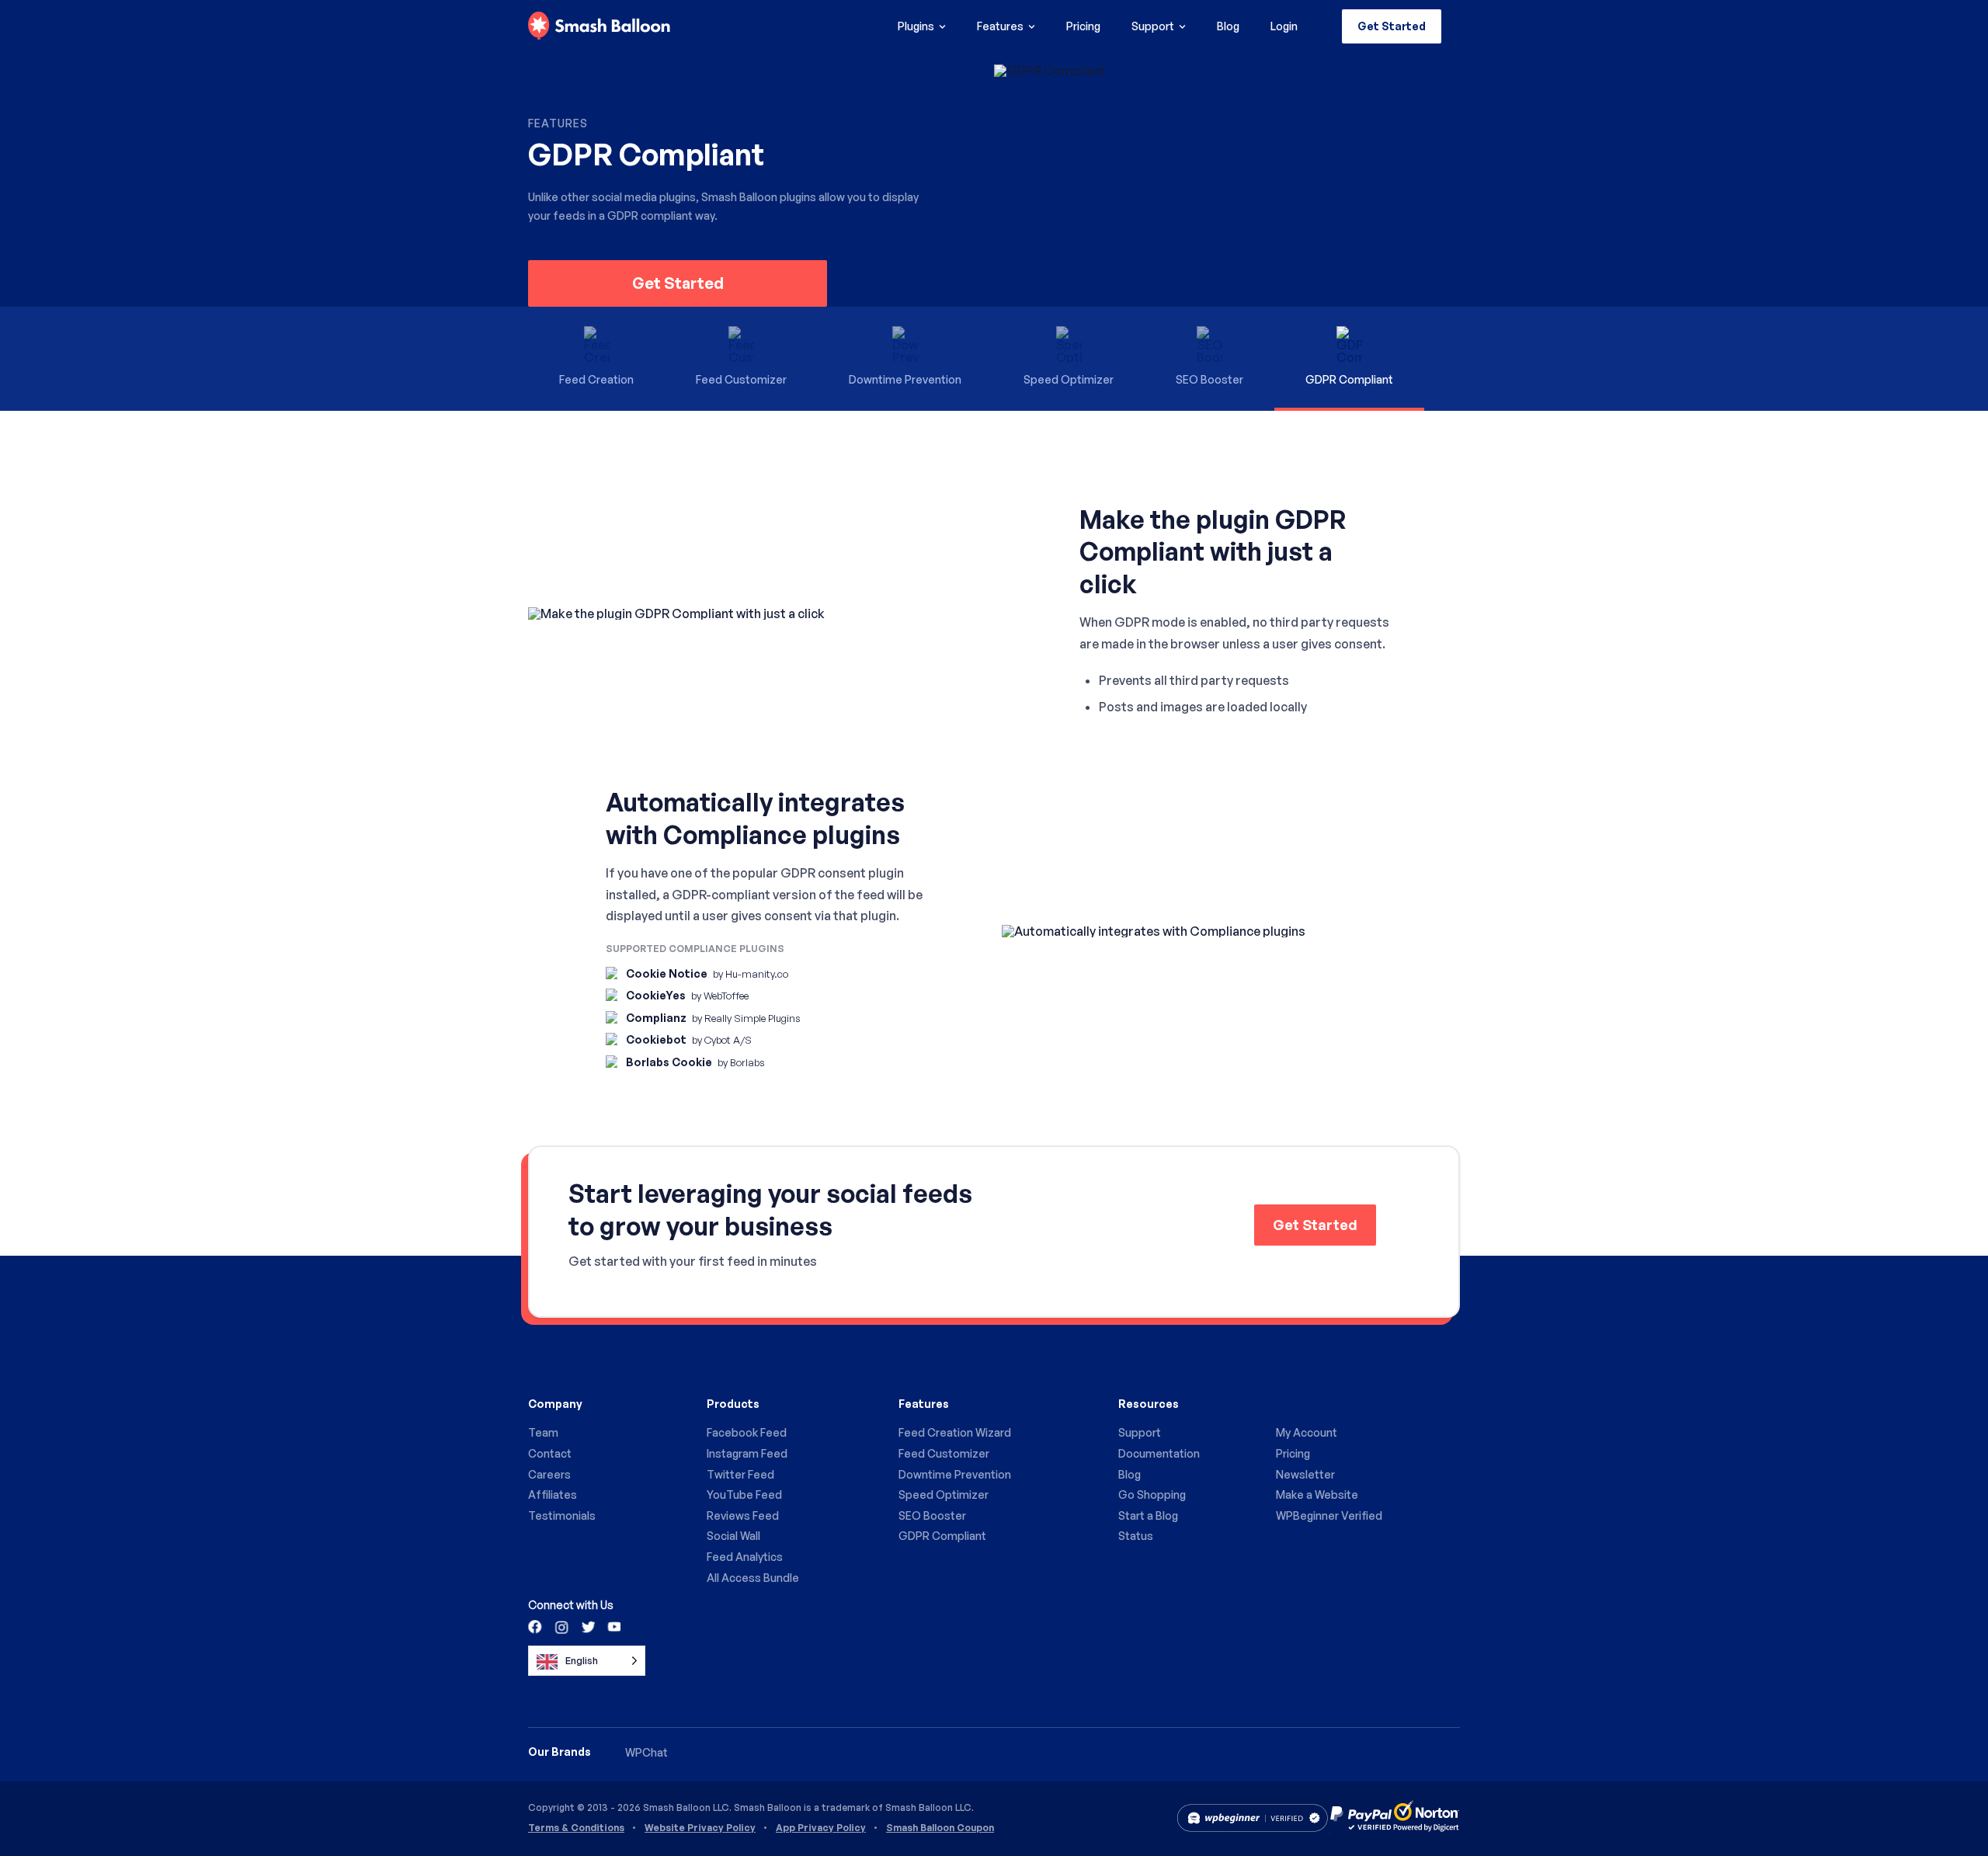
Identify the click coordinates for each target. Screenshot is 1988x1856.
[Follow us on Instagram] (561, 1626)
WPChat (646, 1752)
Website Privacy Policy (700, 1828)
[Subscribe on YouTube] (613, 1626)
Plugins (916, 26)
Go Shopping (1152, 1495)
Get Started (1392, 26)
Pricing (1083, 26)
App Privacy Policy (821, 1828)
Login (1284, 26)
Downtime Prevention (955, 1474)
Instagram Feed (747, 1453)
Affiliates (553, 1495)
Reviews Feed (743, 1515)
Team (543, 1432)
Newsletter (1305, 1474)
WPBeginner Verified (1329, 1515)
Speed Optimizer (944, 1495)
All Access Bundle (753, 1578)
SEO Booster (932, 1515)
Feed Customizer (944, 1453)
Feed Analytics (745, 1557)
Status (1136, 1536)
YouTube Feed (744, 1495)
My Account (1307, 1432)
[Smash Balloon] (599, 26)
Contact (550, 1453)
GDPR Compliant (942, 1536)
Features (1000, 26)
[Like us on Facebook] (536, 1626)
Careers (549, 1474)
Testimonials (562, 1515)
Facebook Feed (747, 1432)
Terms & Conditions (576, 1828)
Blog (1228, 26)
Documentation (1159, 1453)
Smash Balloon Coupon (940, 1828)
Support (1153, 26)
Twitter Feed (740, 1474)
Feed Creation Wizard (955, 1432)
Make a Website (1317, 1495)
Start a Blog (1148, 1515)
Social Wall (733, 1536)
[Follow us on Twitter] (587, 1626)
